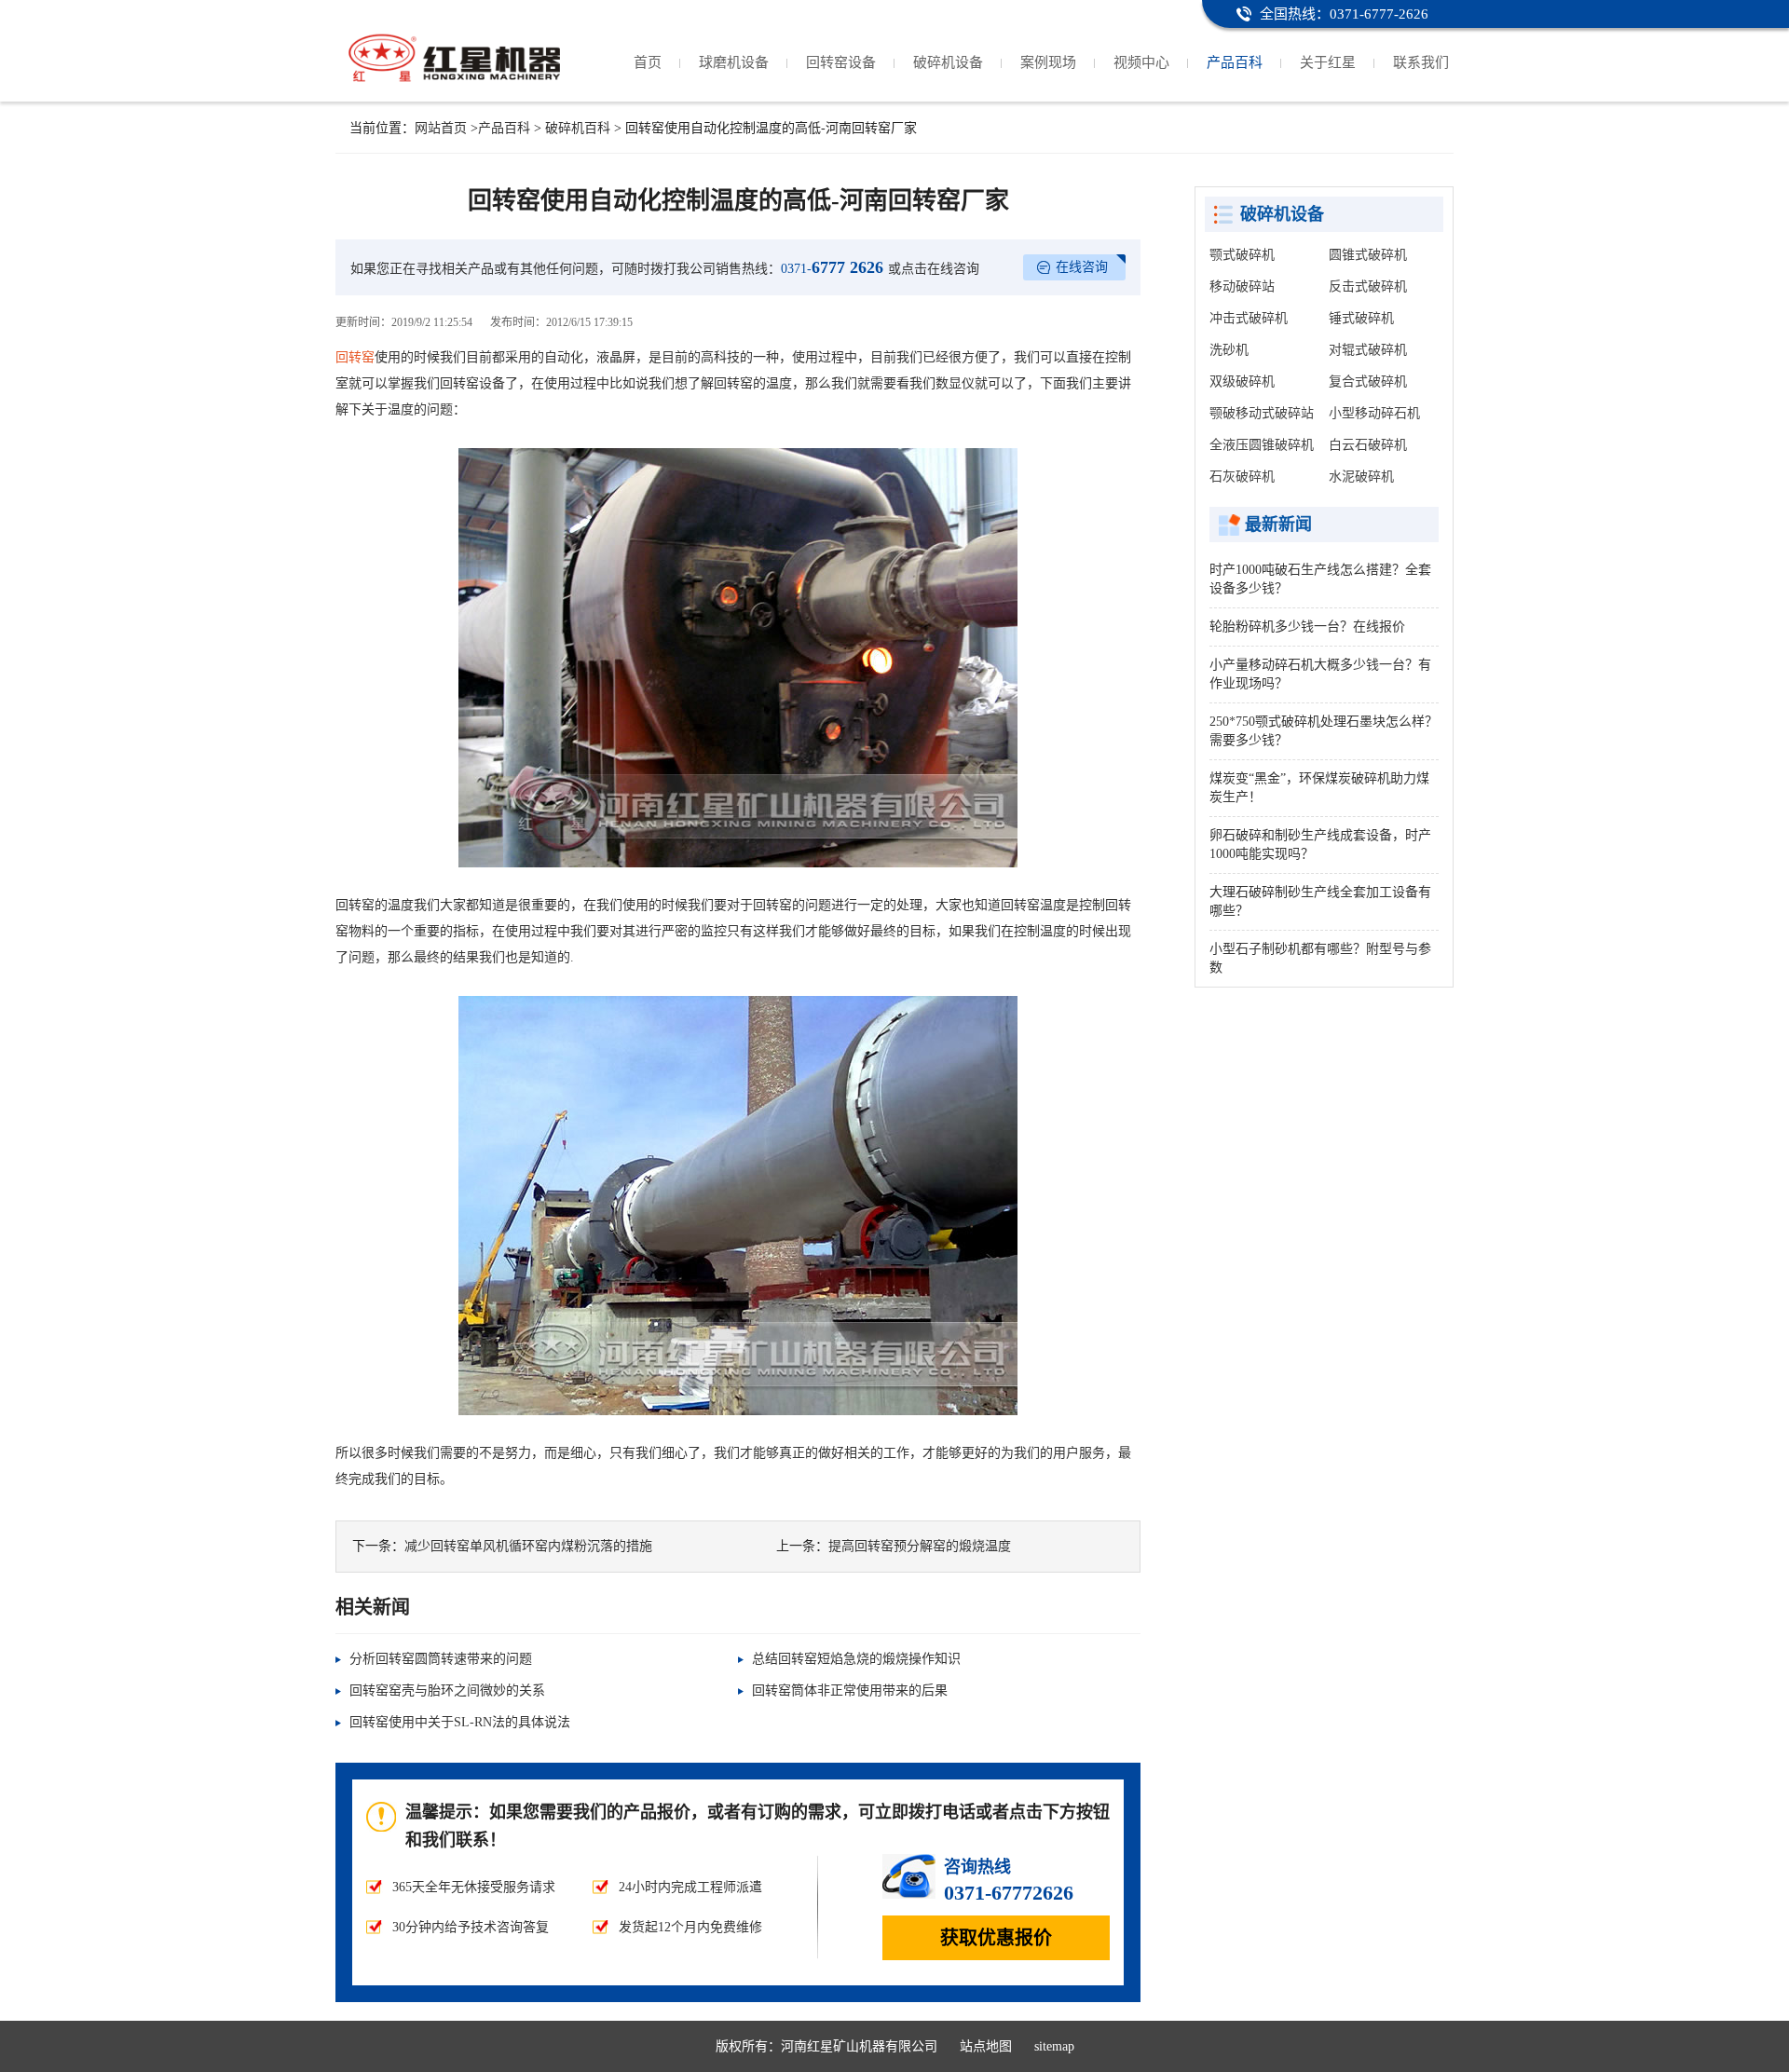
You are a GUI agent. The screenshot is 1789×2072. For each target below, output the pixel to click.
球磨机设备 (734, 62)
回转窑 (355, 357)
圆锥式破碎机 (1368, 255)
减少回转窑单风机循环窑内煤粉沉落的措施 (528, 1546)
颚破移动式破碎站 (1262, 413)
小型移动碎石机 (1374, 413)
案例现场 (1048, 62)
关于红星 (1328, 62)
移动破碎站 (1242, 286)
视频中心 (1141, 62)
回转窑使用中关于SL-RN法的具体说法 (460, 1722)
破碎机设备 (948, 62)
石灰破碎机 (1242, 477)
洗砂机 (1229, 350)
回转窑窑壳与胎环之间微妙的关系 (447, 1690)
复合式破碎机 (1368, 382)
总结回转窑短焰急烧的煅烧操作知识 (856, 1659)
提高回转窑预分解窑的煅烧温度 (920, 1546)
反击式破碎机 (1368, 286)
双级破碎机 (1242, 382)
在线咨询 (1082, 267)
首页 (648, 62)
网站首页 (441, 128)
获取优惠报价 (996, 1938)
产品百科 (1235, 62)
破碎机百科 (578, 128)
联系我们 (1421, 62)
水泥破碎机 (1361, 477)
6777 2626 (832, 267)
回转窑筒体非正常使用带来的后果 (850, 1690)
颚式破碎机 (1242, 255)
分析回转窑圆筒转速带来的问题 (441, 1659)
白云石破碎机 (1368, 445)
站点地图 (986, 2046)
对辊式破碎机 (1368, 350)
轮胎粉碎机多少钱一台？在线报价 (1307, 627)
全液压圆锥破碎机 (1262, 445)
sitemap (1054, 2046)
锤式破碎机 (1361, 318)
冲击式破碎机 (1249, 318)
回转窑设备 (841, 62)
